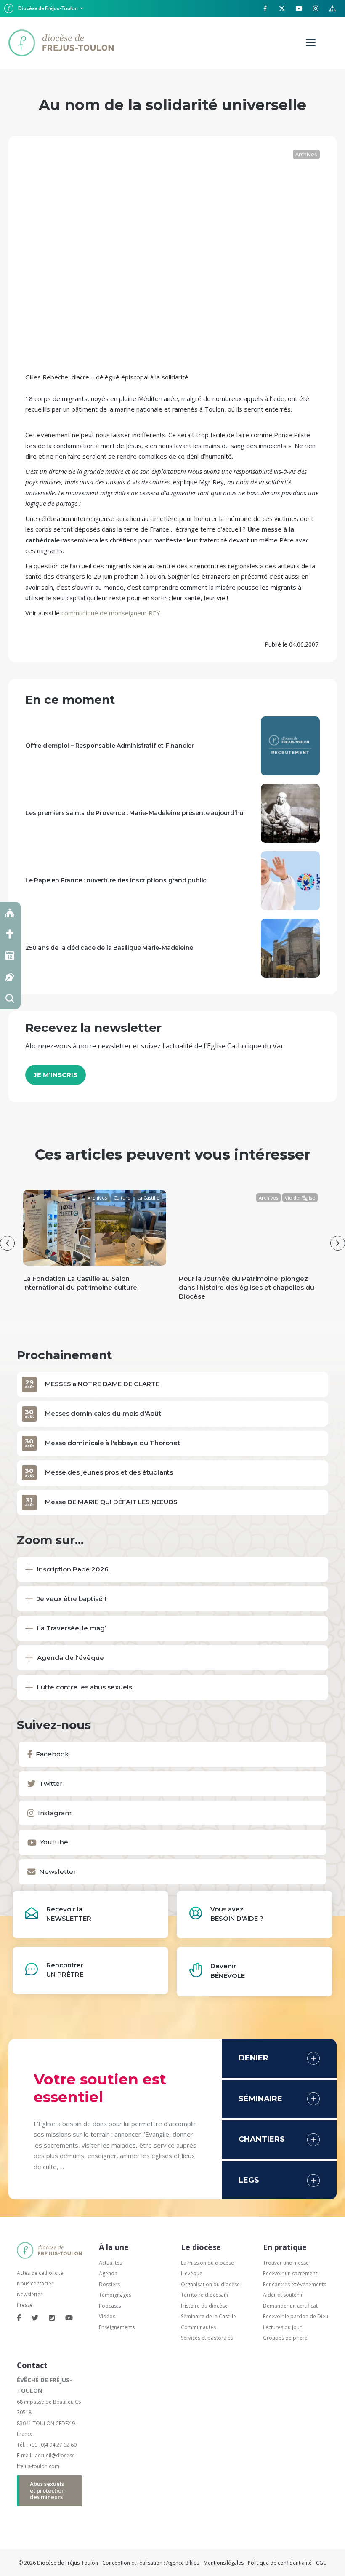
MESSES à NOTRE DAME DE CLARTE (102, 1384)
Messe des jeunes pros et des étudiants (109, 1472)
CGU (321, 2563)
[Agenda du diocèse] (10, 955)
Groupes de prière (285, 2338)
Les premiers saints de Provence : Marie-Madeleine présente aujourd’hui (135, 813)
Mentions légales (224, 2563)
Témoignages (115, 2295)
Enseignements (117, 2327)
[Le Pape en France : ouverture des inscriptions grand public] (290, 880)
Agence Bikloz (183, 2563)
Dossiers (109, 2284)
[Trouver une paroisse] (10, 913)
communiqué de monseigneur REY (111, 613)
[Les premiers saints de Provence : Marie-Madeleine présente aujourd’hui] (290, 812)
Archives (306, 154)
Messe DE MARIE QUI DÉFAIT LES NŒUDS (111, 1502)
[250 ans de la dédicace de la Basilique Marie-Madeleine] (290, 947)
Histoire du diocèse (204, 2306)
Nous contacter (35, 2283)
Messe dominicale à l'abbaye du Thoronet (113, 1443)
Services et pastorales (207, 2338)
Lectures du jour (282, 2327)
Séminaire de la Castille (208, 2316)
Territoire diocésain (204, 2295)
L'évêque (192, 2273)
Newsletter (30, 2294)
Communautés (198, 2327)
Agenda (108, 2273)
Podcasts (110, 2306)
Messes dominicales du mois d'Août (103, 1413)
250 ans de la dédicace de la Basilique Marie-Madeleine (109, 948)
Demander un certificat (290, 2306)
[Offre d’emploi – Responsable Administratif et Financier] (290, 745)
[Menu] (311, 43)
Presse (25, 2305)
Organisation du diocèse (210, 2284)
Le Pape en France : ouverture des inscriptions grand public (116, 880)
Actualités (110, 2263)
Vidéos (107, 2316)
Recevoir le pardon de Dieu (296, 2316)
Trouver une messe (286, 2263)
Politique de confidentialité (280, 2563)
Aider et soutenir (283, 2295)
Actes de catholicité (40, 2273)
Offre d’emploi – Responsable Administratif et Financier (110, 746)
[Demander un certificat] (10, 977)
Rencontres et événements (295, 2284)
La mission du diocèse (207, 2263)
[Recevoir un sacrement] (10, 934)
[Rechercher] (10, 998)
